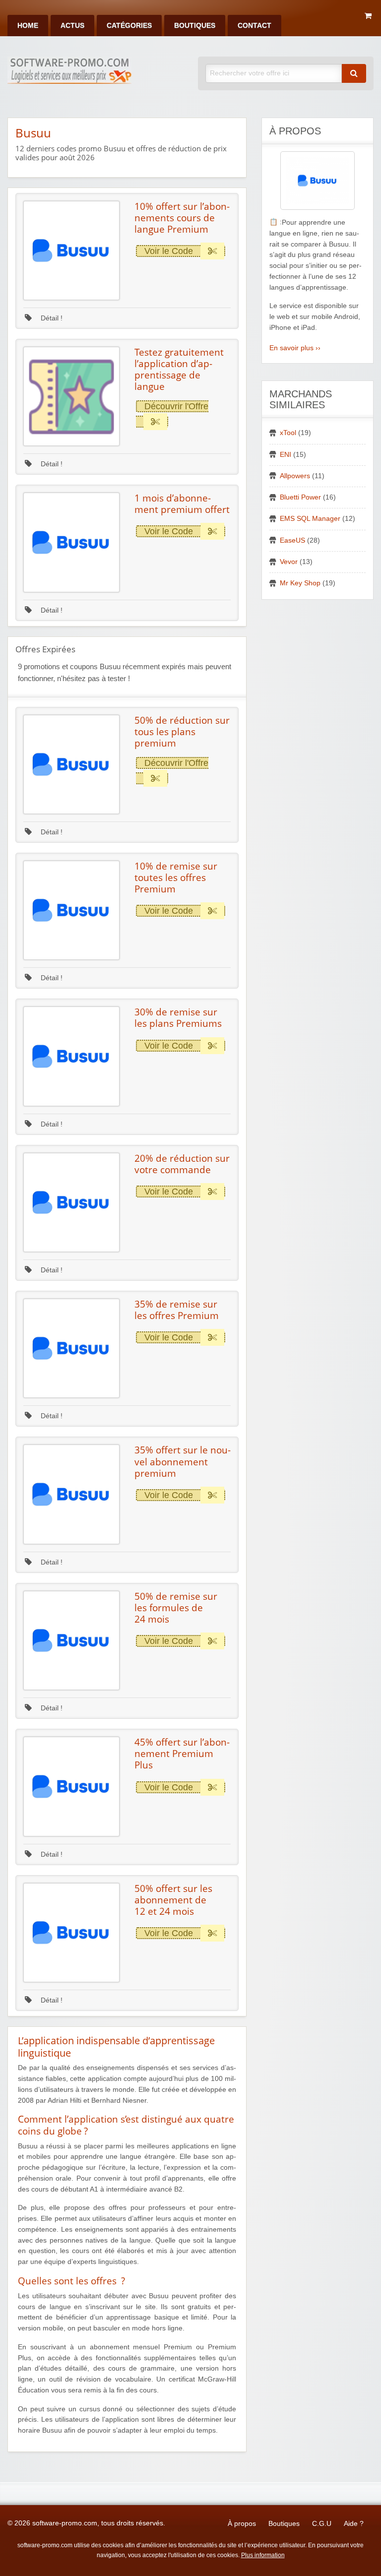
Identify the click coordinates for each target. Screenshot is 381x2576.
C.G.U (322, 2524)
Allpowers (295, 476)
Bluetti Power (300, 497)
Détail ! (51, 318)
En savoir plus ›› (295, 348)
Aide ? (354, 2524)
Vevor (289, 562)
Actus (72, 26)
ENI (286, 455)
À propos (242, 2524)
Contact (254, 26)
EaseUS (292, 540)
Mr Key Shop (300, 583)
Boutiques (195, 26)
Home (28, 26)
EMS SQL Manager (310, 519)
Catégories (129, 26)
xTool (288, 433)
